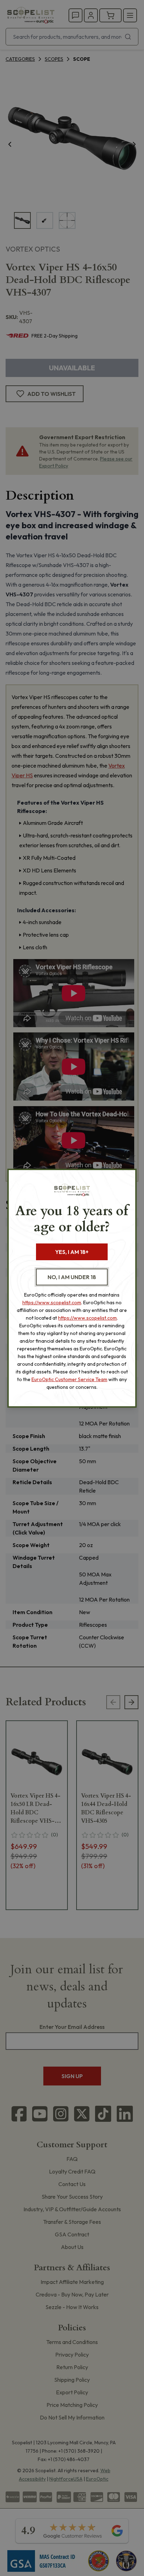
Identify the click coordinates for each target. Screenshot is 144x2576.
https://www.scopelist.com (52, 1302)
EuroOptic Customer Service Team (69, 1379)
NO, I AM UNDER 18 (72, 1277)
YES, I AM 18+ (72, 1252)
